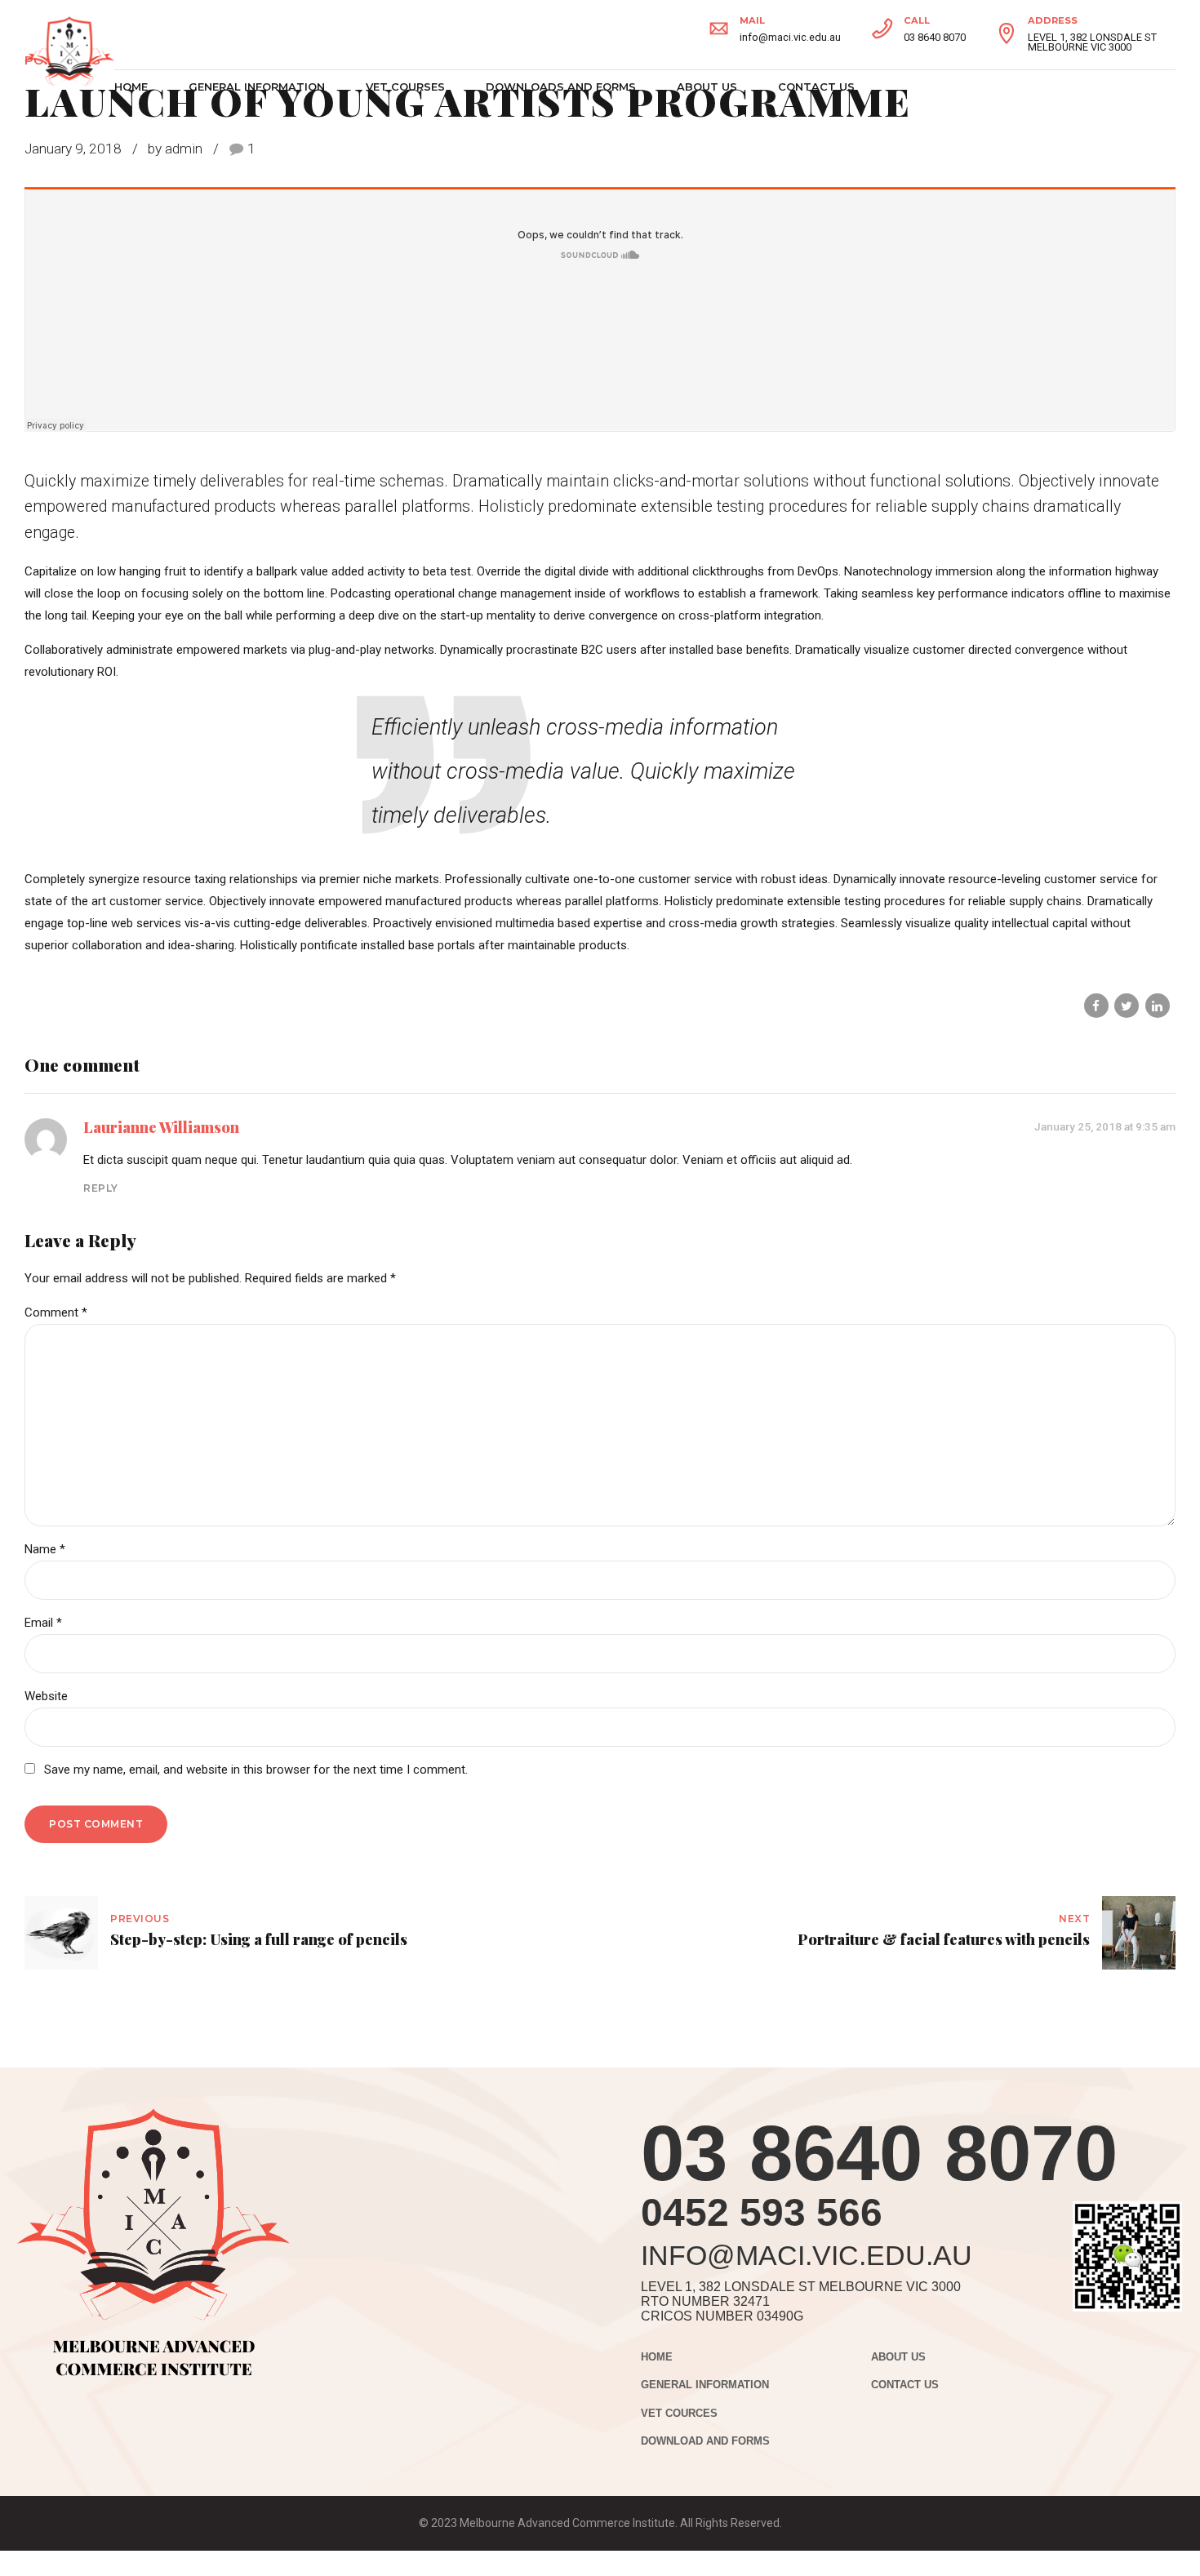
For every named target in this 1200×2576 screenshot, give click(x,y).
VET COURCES (679, 2414)
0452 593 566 (762, 2212)
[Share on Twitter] (1127, 1006)
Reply (101, 1188)
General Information (257, 87)
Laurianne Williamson (161, 1127)
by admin (175, 149)
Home (131, 87)
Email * (43, 1623)
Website (46, 1696)
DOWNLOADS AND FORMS (561, 87)
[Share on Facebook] (1096, 1006)
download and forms (705, 2441)
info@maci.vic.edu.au (807, 2255)
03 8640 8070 (879, 2153)
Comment (56, 1312)
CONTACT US (816, 87)
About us (707, 87)
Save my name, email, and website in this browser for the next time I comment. (256, 1770)
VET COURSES (405, 87)
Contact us (905, 2385)
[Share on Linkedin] (1158, 1006)
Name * (45, 1549)
